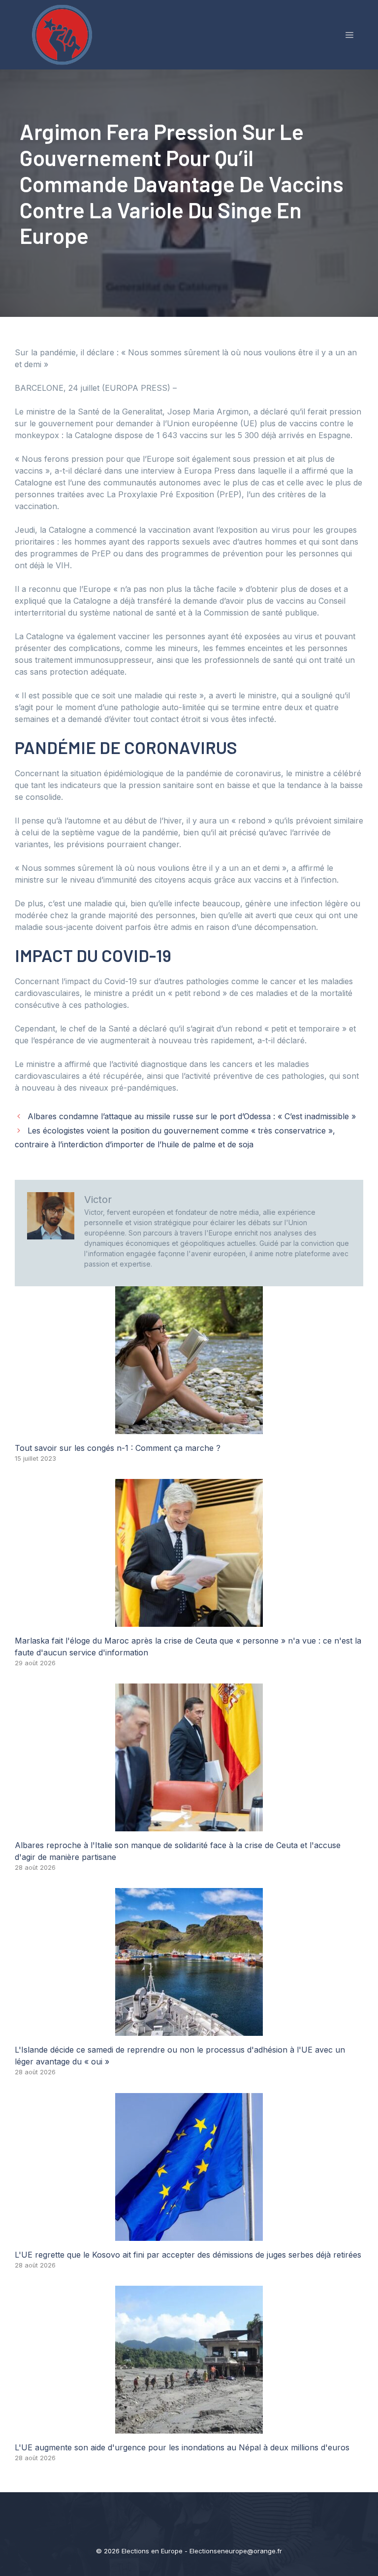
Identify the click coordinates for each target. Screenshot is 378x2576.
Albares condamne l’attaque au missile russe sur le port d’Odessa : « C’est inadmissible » (192, 1116)
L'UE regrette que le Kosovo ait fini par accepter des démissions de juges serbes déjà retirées (188, 2255)
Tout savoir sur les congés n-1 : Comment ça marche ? (118, 1448)
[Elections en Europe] (64, 34)
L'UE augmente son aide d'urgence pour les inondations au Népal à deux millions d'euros (182, 2447)
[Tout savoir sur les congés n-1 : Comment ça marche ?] (189, 1428)
